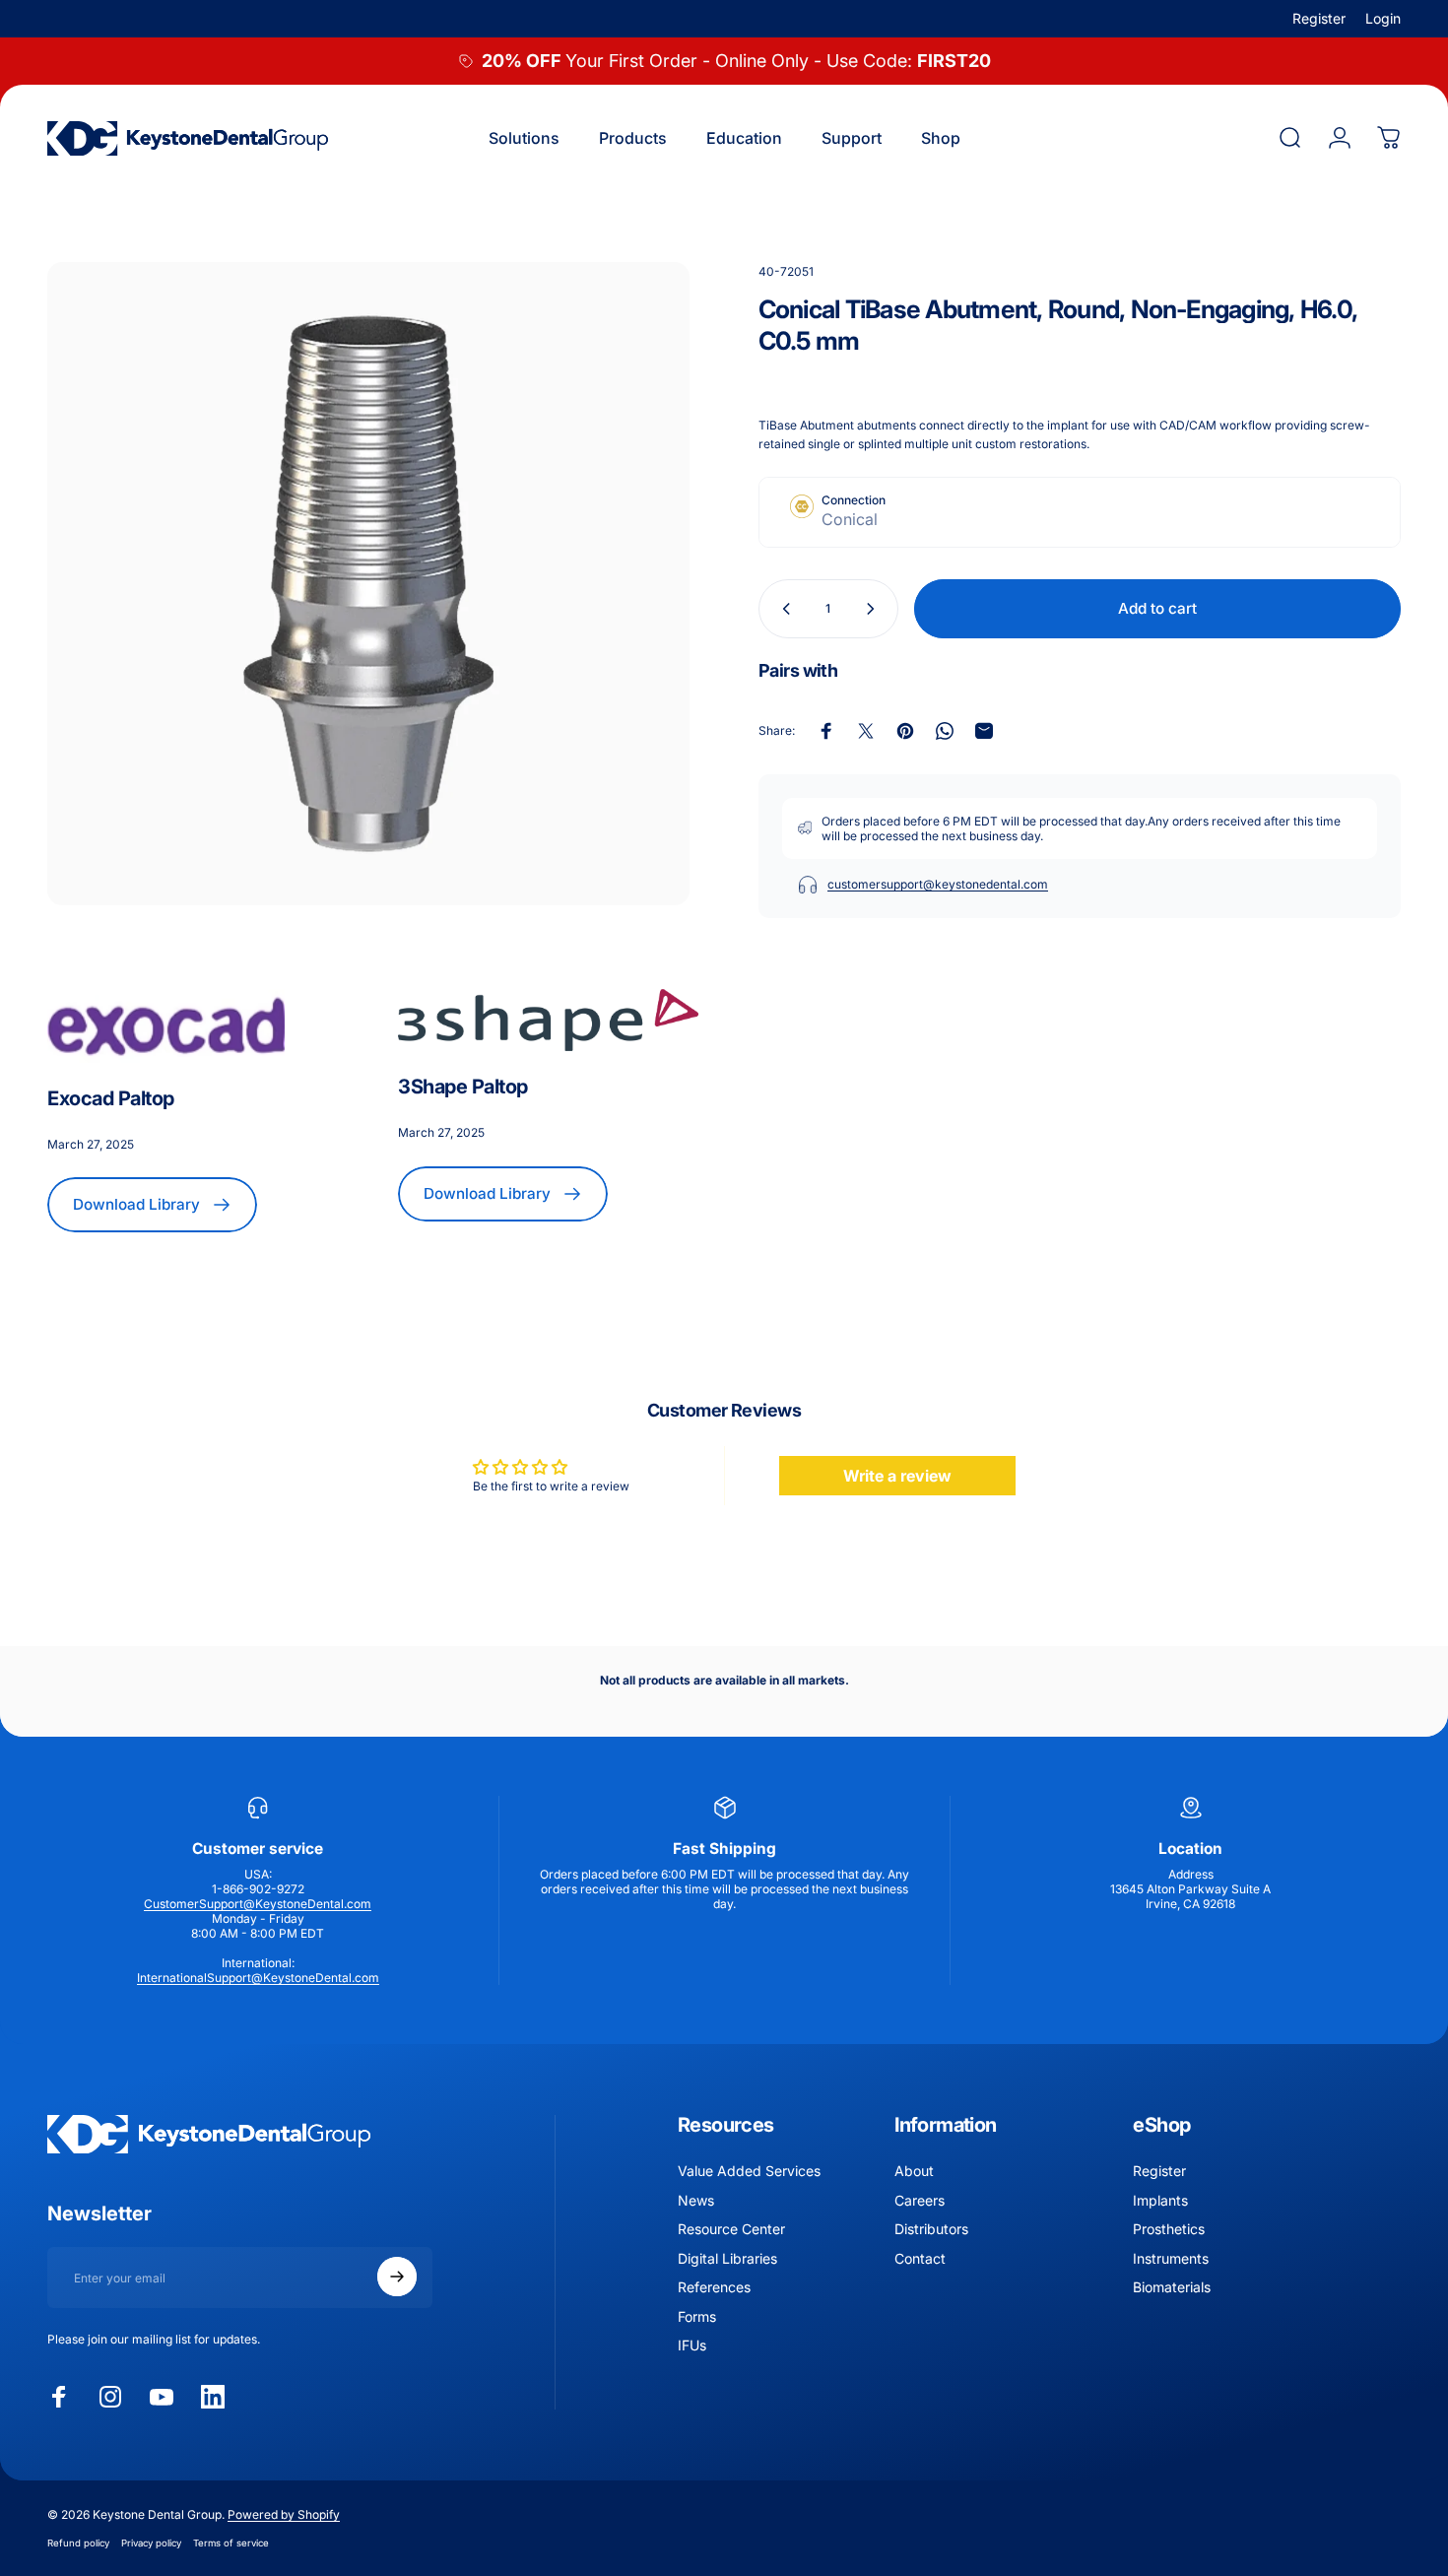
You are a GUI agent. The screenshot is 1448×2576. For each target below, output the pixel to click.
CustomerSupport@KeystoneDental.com (258, 1904)
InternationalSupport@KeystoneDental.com (258, 1978)
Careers (920, 2199)
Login (1383, 18)
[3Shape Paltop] (548, 1021)
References (714, 2287)
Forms (697, 2315)
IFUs (692, 2345)
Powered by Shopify (284, 2514)
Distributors (931, 2229)
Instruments (1171, 2257)
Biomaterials (1172, 2287)
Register (1319, 18)
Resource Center (731, 2229)
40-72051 (786, 271)
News (696, 2199)
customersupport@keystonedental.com (938, 884)
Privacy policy (151, 2543)
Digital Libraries (727, 2257)
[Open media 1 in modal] (368, 583)
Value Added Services (749, 2171)
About (914, 2171)
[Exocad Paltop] (197, 1026)
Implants (1160, 2199)
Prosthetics (1169, 2229)
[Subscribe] (397, 2277)
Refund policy (78, 2543)
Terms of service (231, 2543)
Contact (920, 2257)
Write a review (897, 1476)
